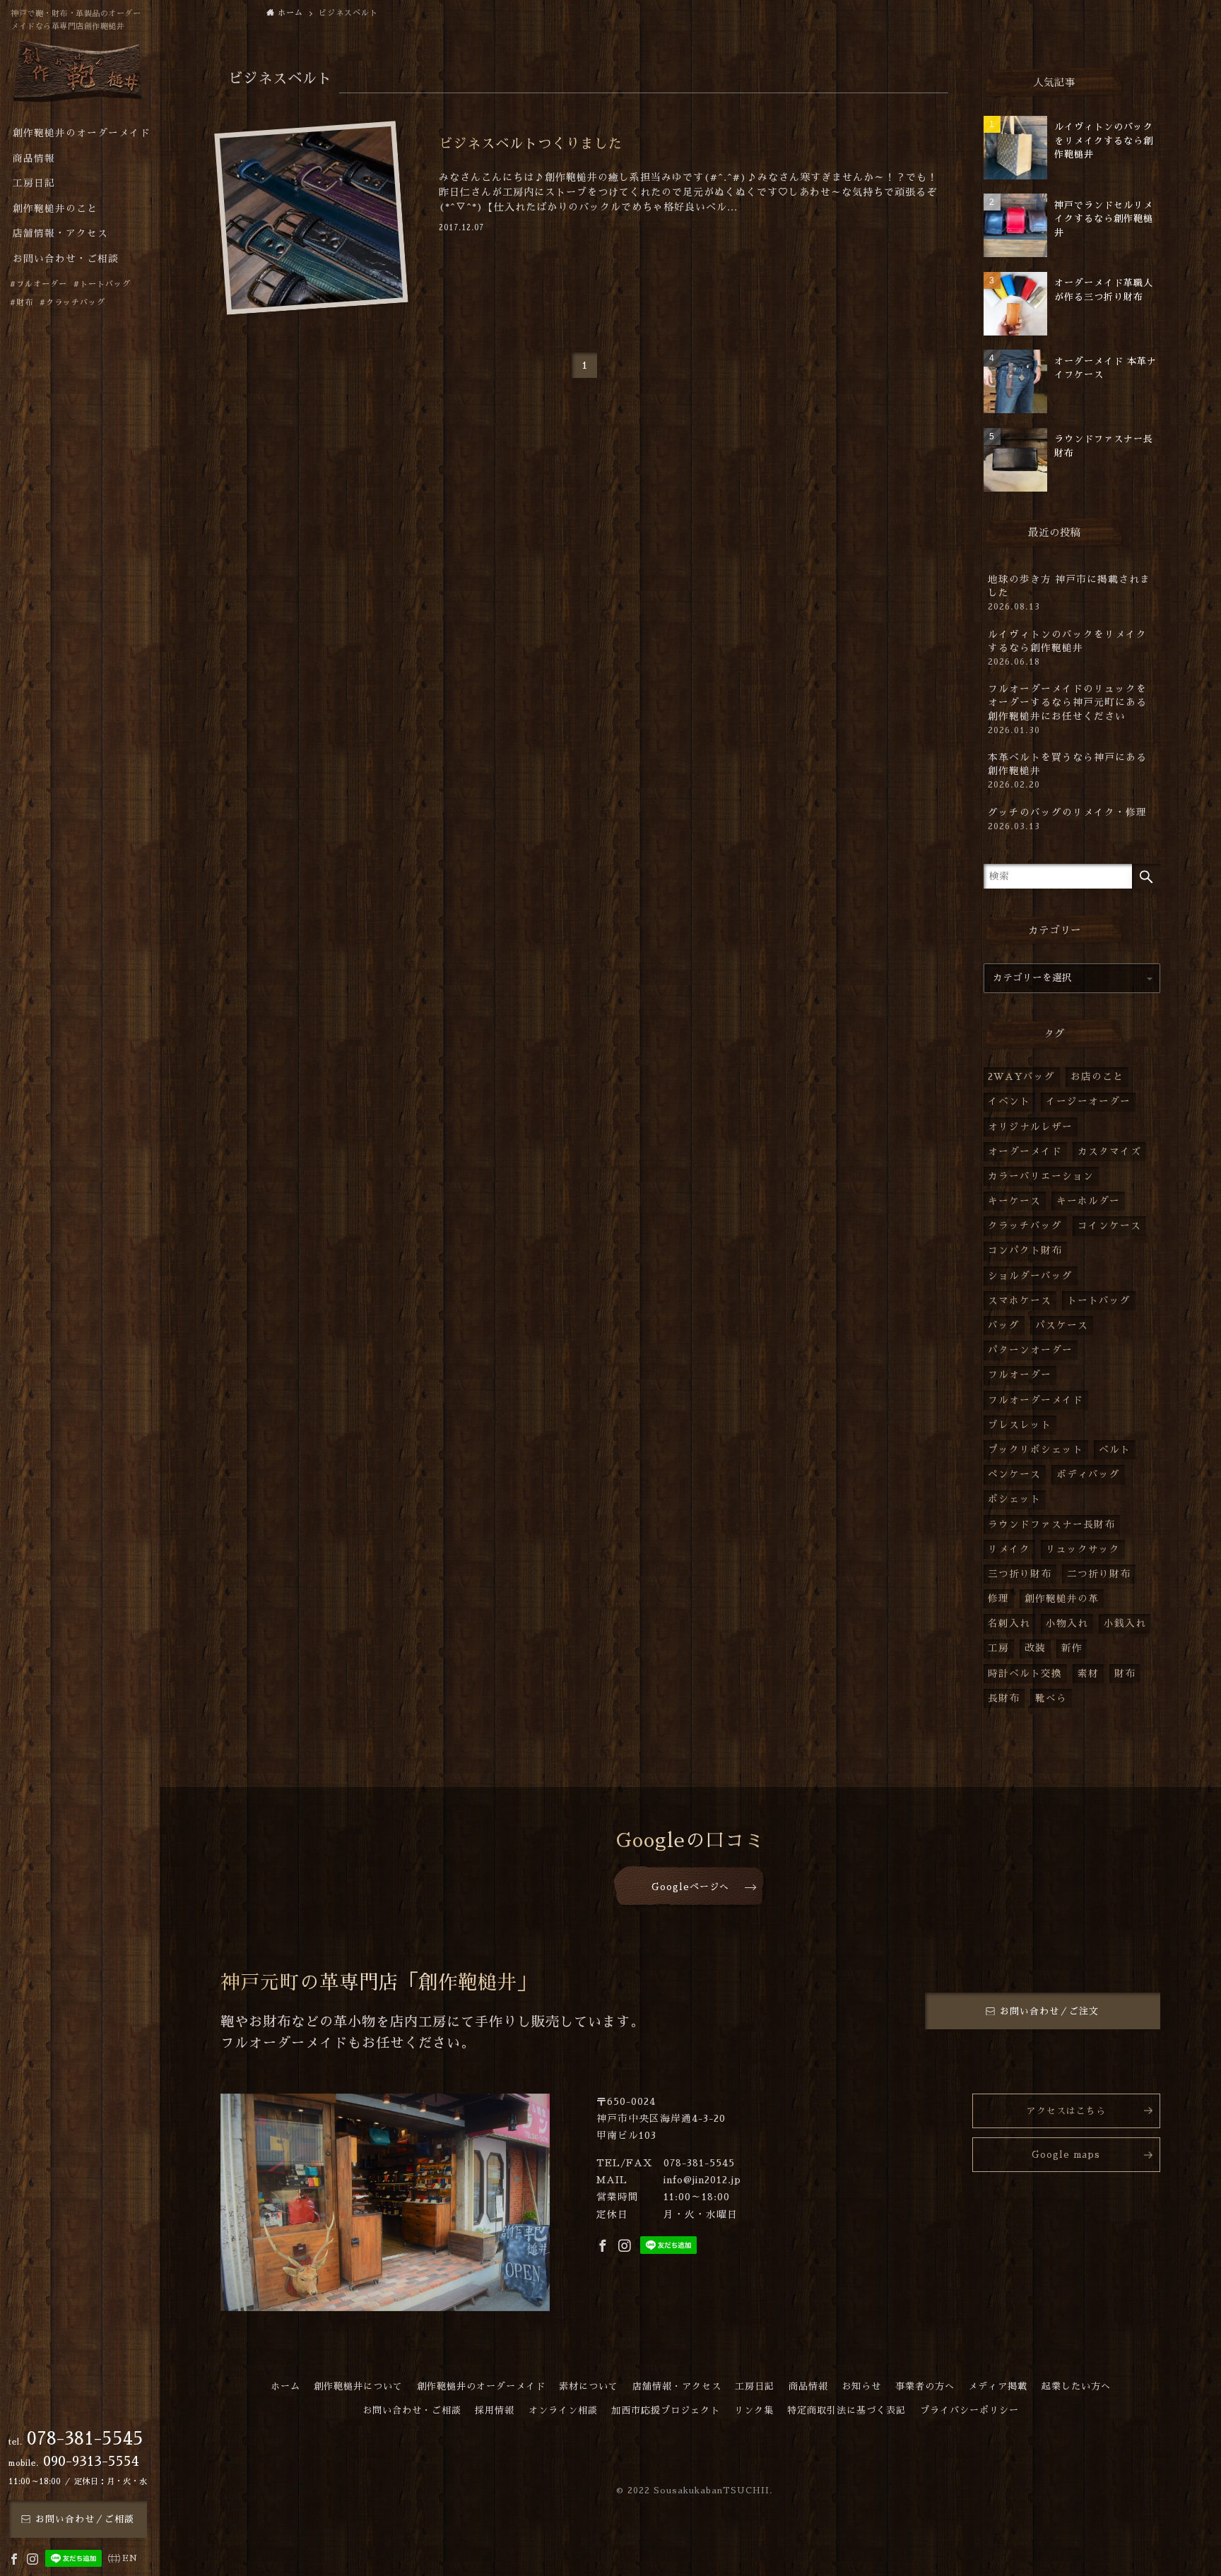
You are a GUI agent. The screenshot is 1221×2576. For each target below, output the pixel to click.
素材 (1088, 1674)
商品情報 (808, 2386)
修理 (998, 1599)
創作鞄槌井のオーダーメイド (481, 2386)
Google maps (1066, 2155)
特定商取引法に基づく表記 (847, 2410)
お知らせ (861, 2386)
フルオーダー (1020, 1375)
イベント (1009, 1102)
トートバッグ (1099, 1301)
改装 (1035, 1648)
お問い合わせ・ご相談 (412, 2410)
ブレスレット (1020, 1425)
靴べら (1051, 1698)
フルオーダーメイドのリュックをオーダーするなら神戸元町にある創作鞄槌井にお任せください (1067, 709)
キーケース (1014, 1201)
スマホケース (1020, 1301)
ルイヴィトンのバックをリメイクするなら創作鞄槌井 (1067, 648)
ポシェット (1014, 1499)
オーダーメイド (1025, 1152)
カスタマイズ (1109, 1152)
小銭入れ (1125, 1624)
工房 (998, 1648)
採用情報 (495, 2410)
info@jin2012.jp (702, 2180)
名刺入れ (1009, 1624)
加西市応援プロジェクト (666, 2410)
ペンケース (1014, 1474)
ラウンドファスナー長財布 (1051, 1525)
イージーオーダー (1088, 1102)
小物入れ (1067, 1624)
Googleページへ (690, 1887)
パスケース (1062, 1325)
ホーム (285, 2386)
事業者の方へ (925, 2386)
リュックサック (1083, 1549)
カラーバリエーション (1041, 1176)
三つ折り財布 (1020, 1574)
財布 (1125, 1674)
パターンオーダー (1030, 1350)
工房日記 (755, 2386)
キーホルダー (1088, 1201)
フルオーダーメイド (1036, 1400)
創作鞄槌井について (358, 2386)
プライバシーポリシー (969, 2410)
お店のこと (1097, 1077)
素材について (589, 2386)
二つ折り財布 (1099, 1574)
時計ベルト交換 (1025, 1674)
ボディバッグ (1088, 1474)
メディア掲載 (998, 2386)
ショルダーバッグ (1030, 1276)
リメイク (1009, 1549)
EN (130, 2558)
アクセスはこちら (1066, 2111)
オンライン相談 (563, 2410)
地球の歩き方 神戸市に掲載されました (1069, 593)
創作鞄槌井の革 (1062, 1599)
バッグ (1004, 1325)
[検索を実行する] (1146, 876)
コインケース (1109, 1226)
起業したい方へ (1076, 2386)
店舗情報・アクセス (677, 2386)
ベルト (1115, 1450)
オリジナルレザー (1030, 1127)
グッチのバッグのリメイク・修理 (1067, 819)
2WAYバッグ (1021, 1077)
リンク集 (754, 2410)
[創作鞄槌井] (78, 76)
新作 (1072, 1648)
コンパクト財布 (1025, 1251)
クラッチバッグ (1025, 1226)
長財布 (1004, 1698)
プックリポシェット (1036, 1450)
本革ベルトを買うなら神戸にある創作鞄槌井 (1067, 771)
